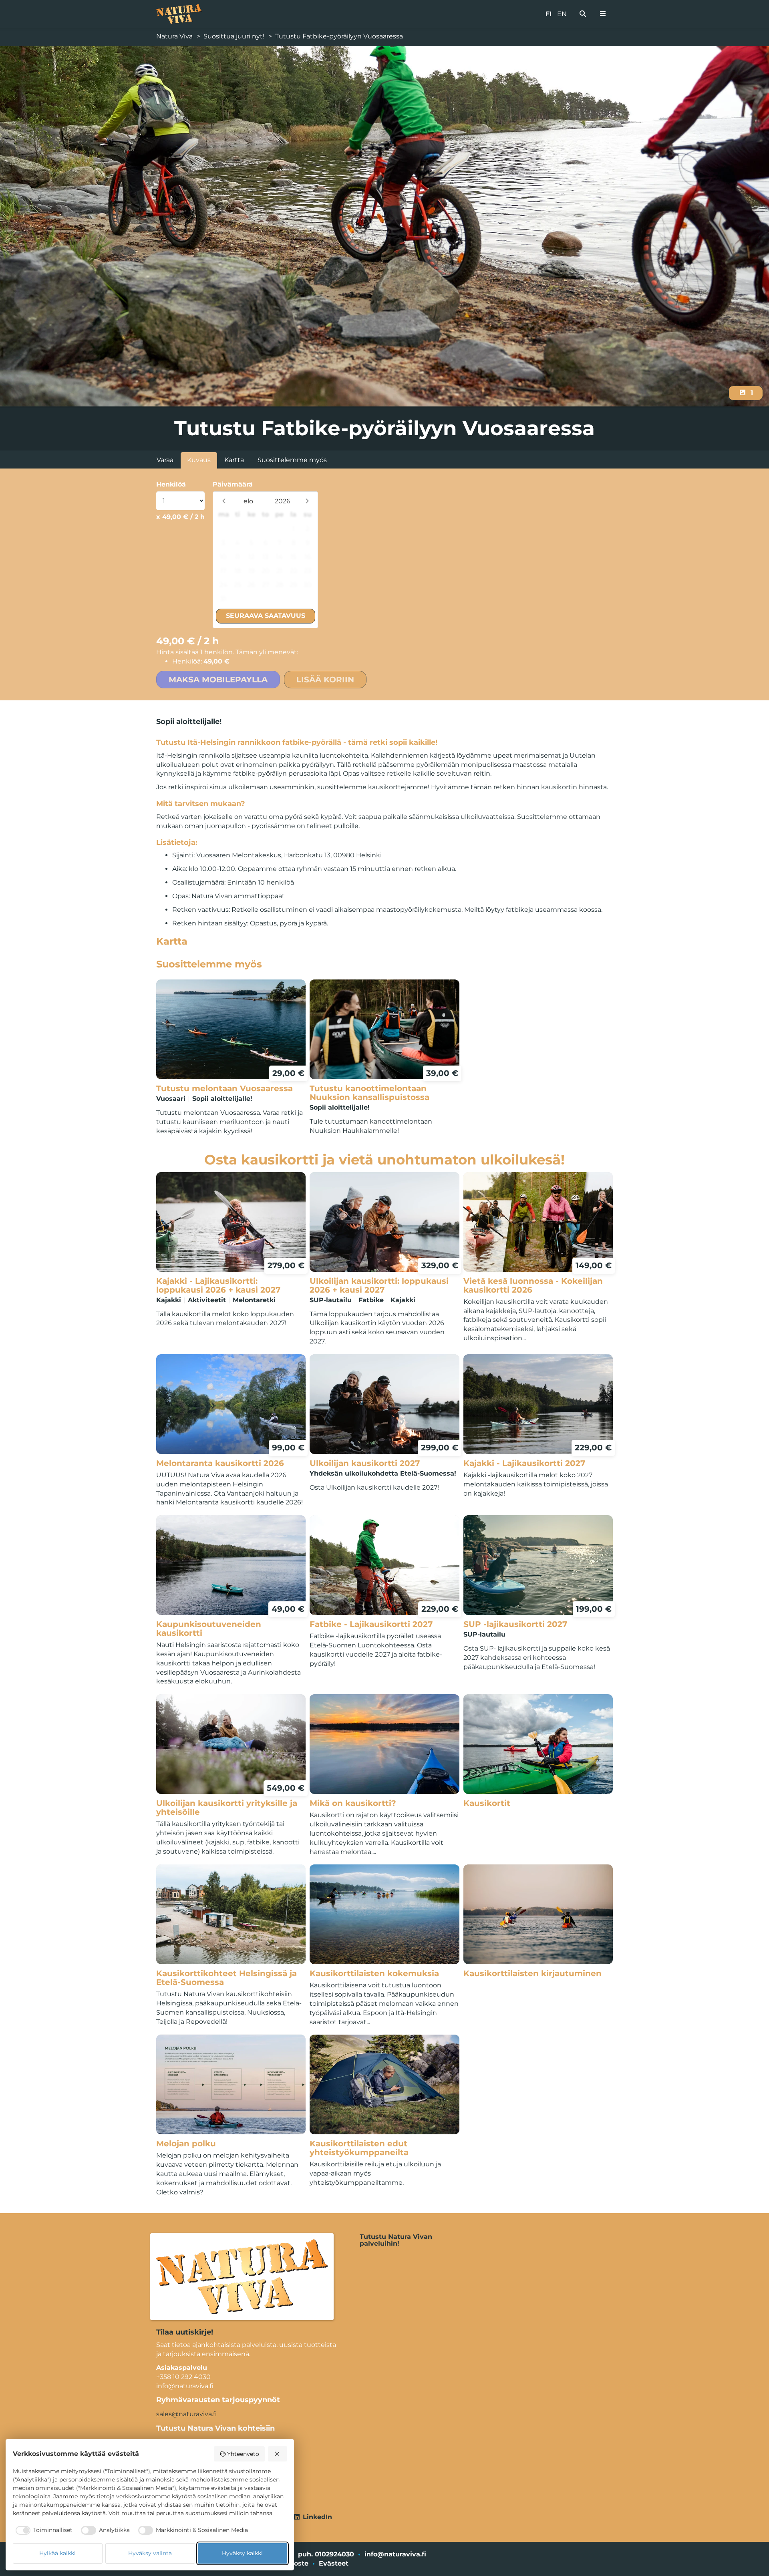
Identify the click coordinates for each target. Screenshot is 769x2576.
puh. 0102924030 (326, 2554)
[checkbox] (43, 2530)
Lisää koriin (325, 680)
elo (248, 501)
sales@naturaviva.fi (186, 2414)
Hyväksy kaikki (242, 2553)
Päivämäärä (233, 484)
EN (562, 14)
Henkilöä (171, 484)
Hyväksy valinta (150, 2553)
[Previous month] (224, 501)
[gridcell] (223, 529)
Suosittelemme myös (292, 460)
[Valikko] (603, 14)
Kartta (234, 460)
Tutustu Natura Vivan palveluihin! (396, 2240)
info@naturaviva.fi (395, 2554)
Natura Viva (174, 36)
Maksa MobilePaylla (218, 680)
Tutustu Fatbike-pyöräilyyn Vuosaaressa (339, 36)
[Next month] (307, 501)
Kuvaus (199, 460)
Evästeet (334, 2563)
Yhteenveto (243, 2454)
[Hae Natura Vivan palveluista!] (583, 14)
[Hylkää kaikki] (278, 2454)
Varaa (165, 460)
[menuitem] (583, 14)
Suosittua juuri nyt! (234, 36)
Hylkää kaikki (57, 2553)
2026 (283, 501)
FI (549, 14)
